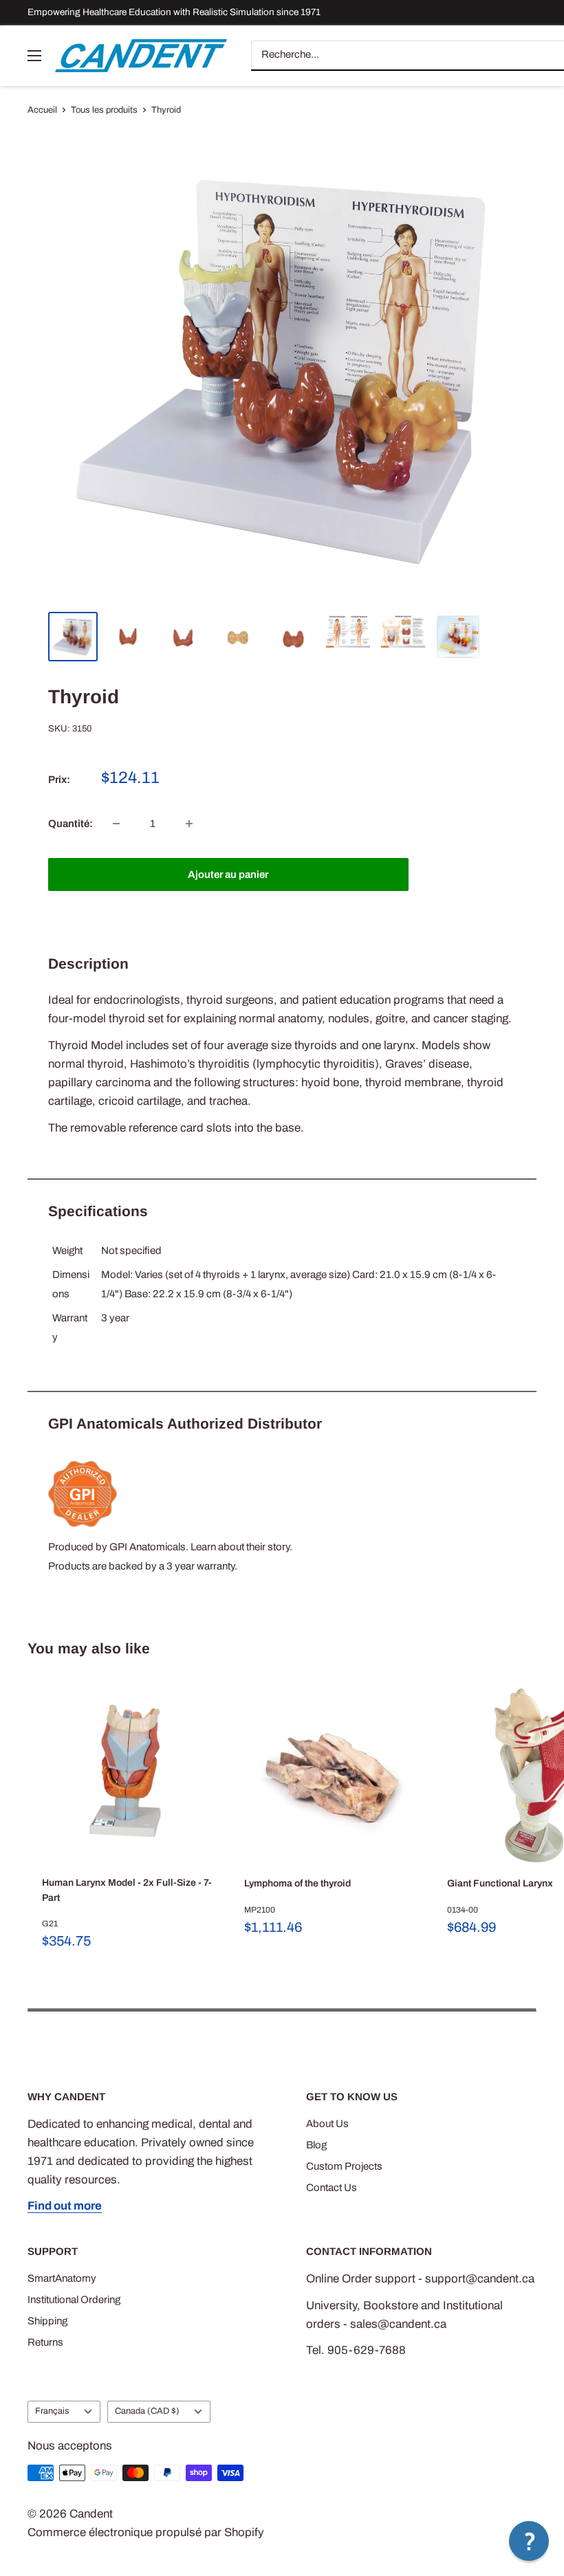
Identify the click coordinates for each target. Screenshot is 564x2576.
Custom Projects (344, 2166)
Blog (316, 2145)
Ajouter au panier (228, 874)
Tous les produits (104, 110)
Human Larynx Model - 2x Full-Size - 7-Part (127, 1890)
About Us (327, 2124)
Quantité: (70, 824)
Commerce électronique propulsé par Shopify (146, 2532)
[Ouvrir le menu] (34, 56)
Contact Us (332, 2188)
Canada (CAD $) (147, 2411)
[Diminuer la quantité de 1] (116, 824)
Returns (45, 2342)
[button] (529, 2541)
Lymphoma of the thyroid (297, 1883)
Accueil (42, 110)
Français (52, 2411)
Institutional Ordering (74, 2300)
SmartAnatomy (62, 2278)
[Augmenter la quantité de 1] (189, 824)
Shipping (47, 2321)
